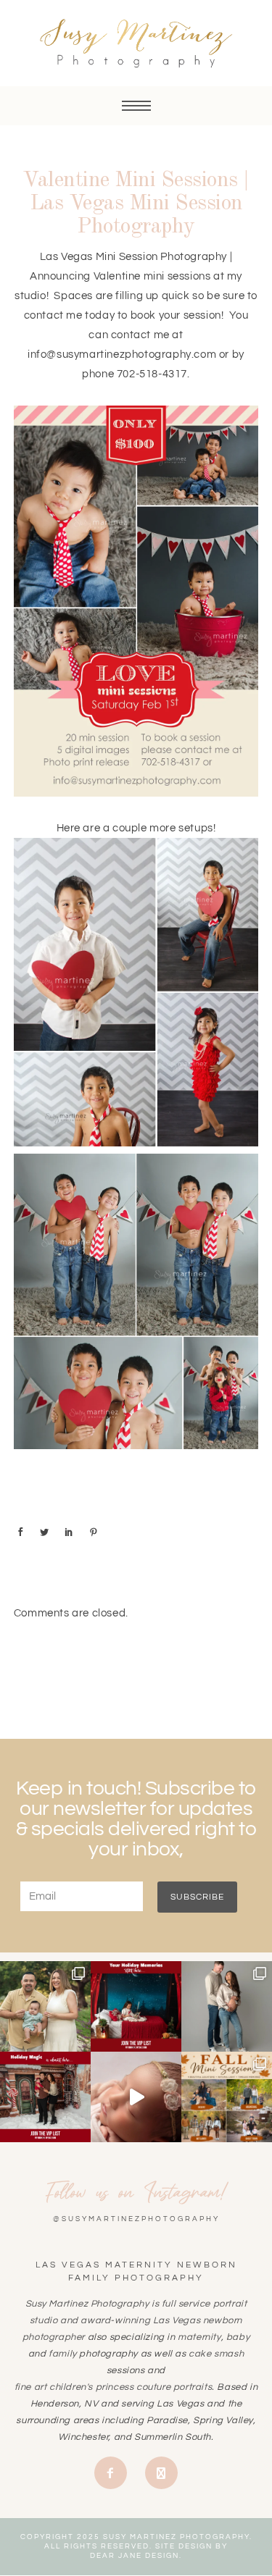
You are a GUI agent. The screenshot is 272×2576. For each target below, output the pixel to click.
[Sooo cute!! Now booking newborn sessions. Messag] (136, 2097)
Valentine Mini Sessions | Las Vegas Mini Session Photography (136, 204)
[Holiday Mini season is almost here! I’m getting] (45, 2097)
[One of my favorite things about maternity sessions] (227, 2006)
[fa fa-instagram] (161, 2473)
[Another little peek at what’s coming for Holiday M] (136, 2006)
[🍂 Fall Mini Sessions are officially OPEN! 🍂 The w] (227, 2097)
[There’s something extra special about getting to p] (45, 2006)
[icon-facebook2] (114, 2473)
